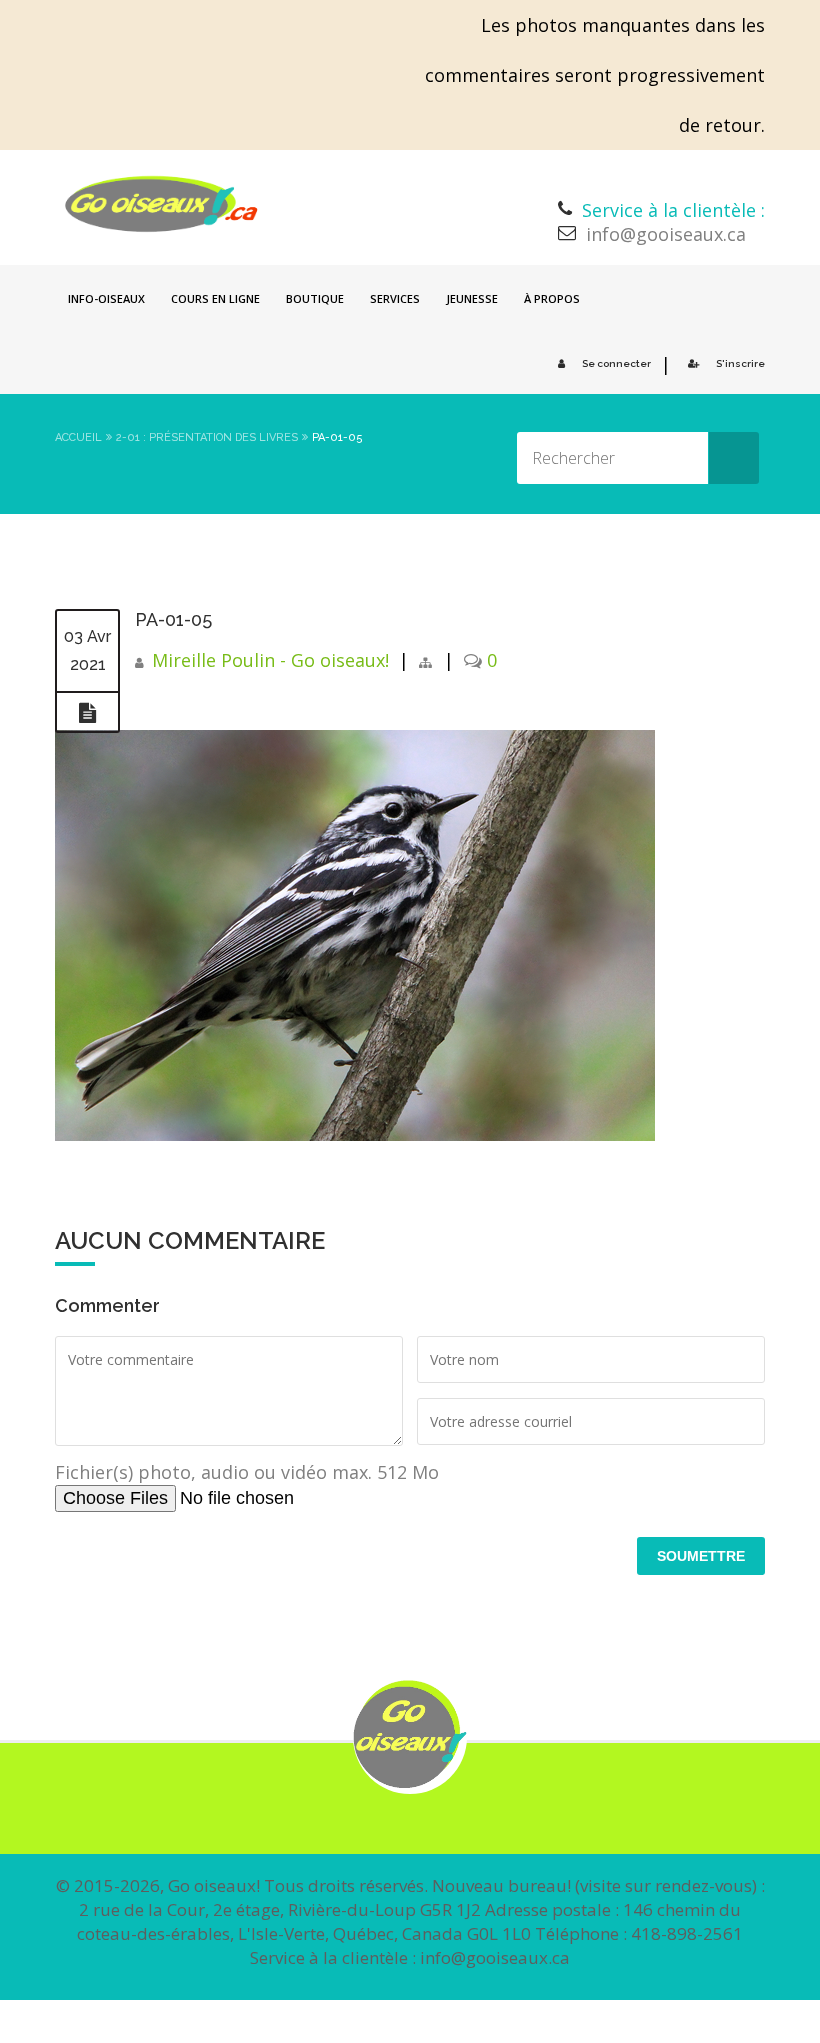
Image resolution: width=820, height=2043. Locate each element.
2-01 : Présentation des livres (207, 437)
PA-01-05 (173, 619)
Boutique (315, 298)
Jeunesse (472, 298)
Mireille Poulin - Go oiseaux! (270, 660)
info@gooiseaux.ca (666, 234)
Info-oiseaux (106, 298)
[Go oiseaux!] (161, 204)
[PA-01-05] (87, 713)
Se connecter (616, 363)
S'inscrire (740, 363)
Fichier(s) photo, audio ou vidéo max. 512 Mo (247, 1472)
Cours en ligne (215, 298)
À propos (552, 298)
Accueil (78, 437)
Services (395, 298)
